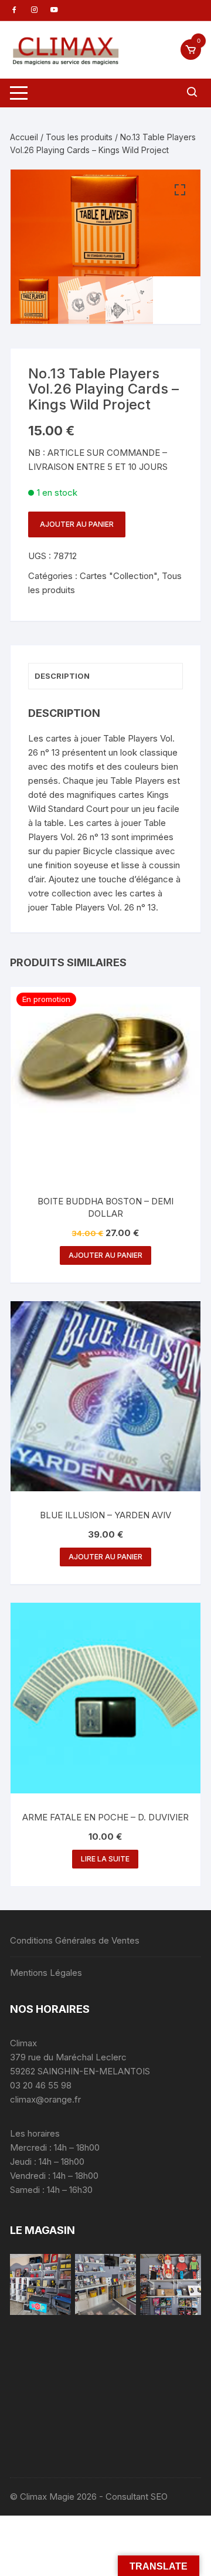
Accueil (24, 137)
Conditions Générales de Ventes (75, 1940)
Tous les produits (79, 137)
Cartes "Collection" (118, 576)
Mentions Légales (46, 1973)
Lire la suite (105, 1859)
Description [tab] (62, 676)
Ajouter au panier (77, 524)
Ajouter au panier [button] (105, 1255)
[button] (180, 190)
